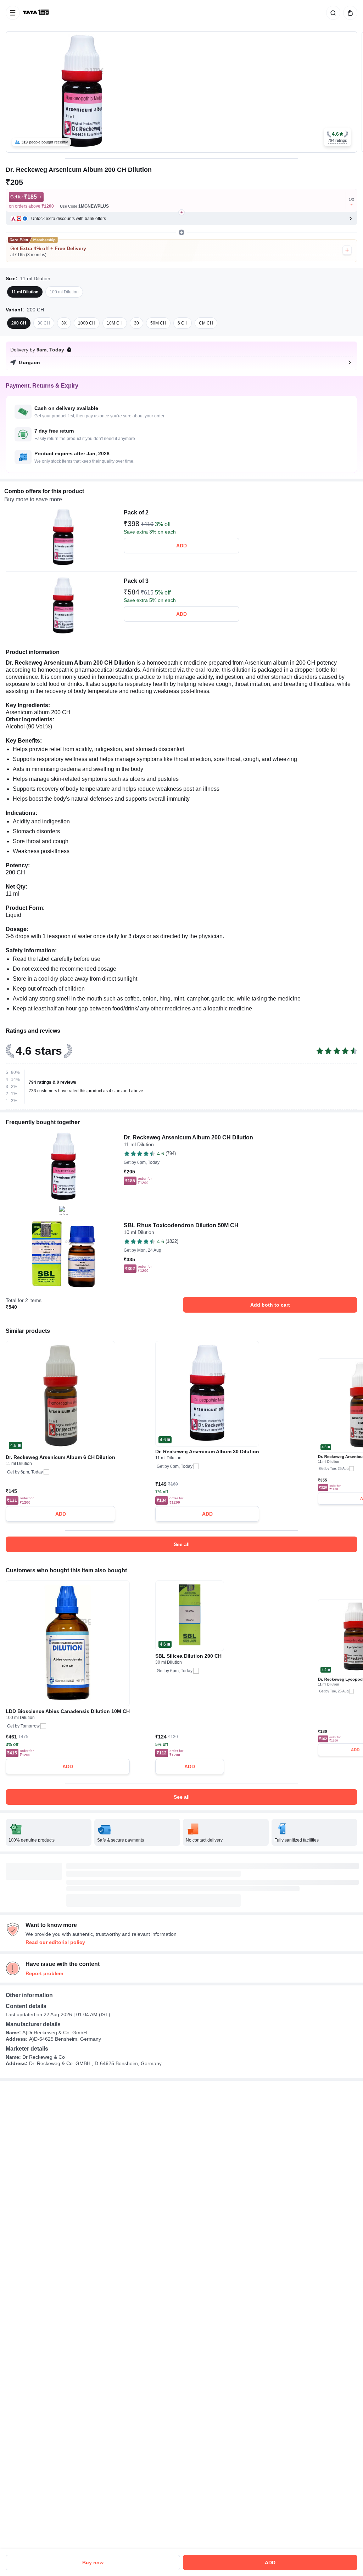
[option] (25, 292)
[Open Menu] (13, 13)
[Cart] (349, 13)
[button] (337, 137)
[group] (181, 92)
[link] (37, 13)
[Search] (332, 13)
